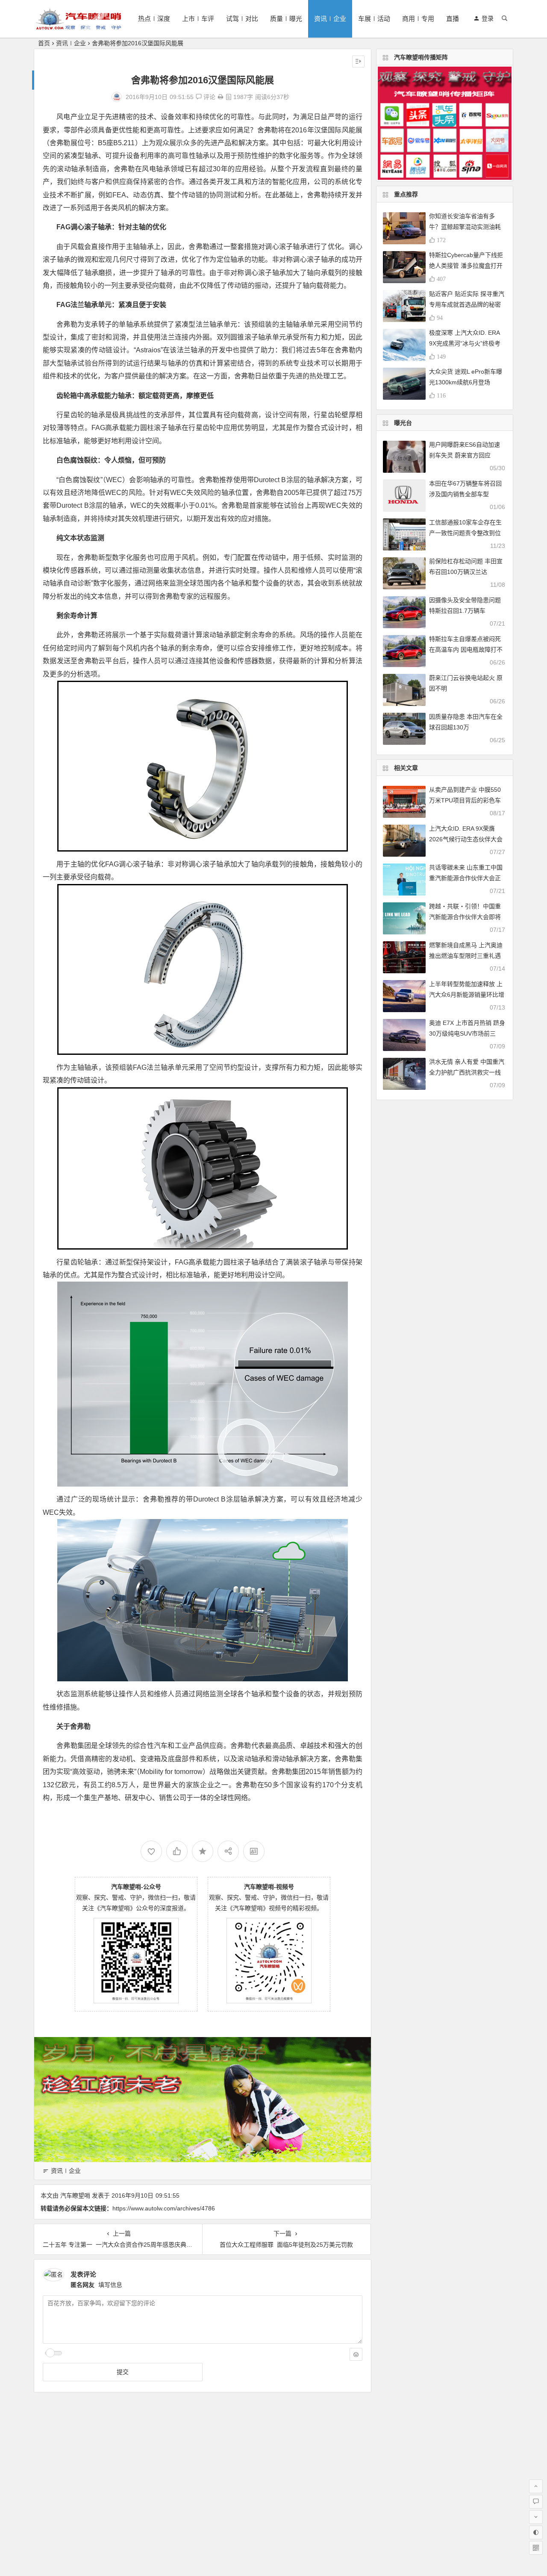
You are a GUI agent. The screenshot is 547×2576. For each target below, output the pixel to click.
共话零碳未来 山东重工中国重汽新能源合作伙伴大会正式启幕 (466, 878)
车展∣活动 (374, 19)
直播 (453, 19)
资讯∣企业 (330, 19)
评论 (209, 97)
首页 (44, 43)
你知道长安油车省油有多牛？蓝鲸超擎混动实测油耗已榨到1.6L (465, 227)
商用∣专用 (418, 19)
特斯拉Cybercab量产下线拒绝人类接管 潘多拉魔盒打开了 (466, 266)
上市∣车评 (198, 19)
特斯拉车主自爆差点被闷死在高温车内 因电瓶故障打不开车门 (466, 650)
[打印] (221, 97)
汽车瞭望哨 (75, 2195)
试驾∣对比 (242, 19)
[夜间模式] (536, 2532)
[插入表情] (356, 2354)
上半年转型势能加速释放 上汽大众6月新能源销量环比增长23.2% (467, 995)
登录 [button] (488, 18)
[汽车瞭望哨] (79, 26)
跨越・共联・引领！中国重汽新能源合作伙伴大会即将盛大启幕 (465, 917)
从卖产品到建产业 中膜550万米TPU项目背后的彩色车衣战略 (465, 800)
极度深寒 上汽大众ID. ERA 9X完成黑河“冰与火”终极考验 (465, 343)
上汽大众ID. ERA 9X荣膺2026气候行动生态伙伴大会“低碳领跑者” (466, 839)
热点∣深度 (154, 19)
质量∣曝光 (286, 19)
